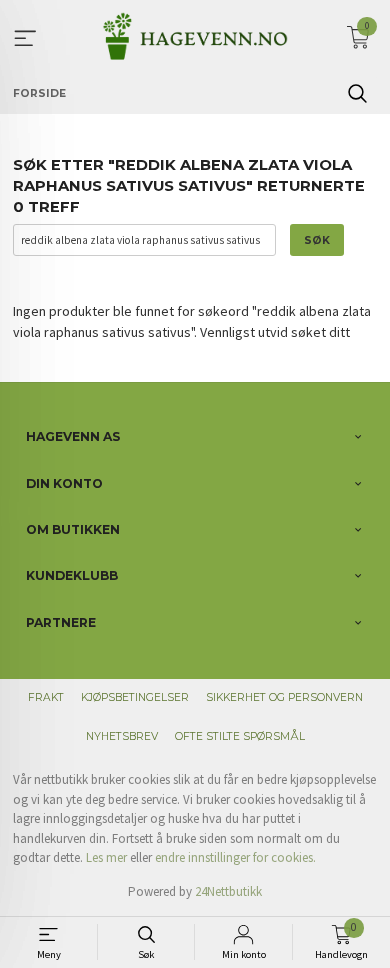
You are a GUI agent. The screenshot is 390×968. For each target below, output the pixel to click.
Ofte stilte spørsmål (240, 736)
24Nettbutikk (228, 891)
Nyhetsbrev (122, 736)
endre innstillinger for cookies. (235, 857)
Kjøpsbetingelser (135, 697)
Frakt (46, 697)
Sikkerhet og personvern (284, 697)
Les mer (106, 857)
